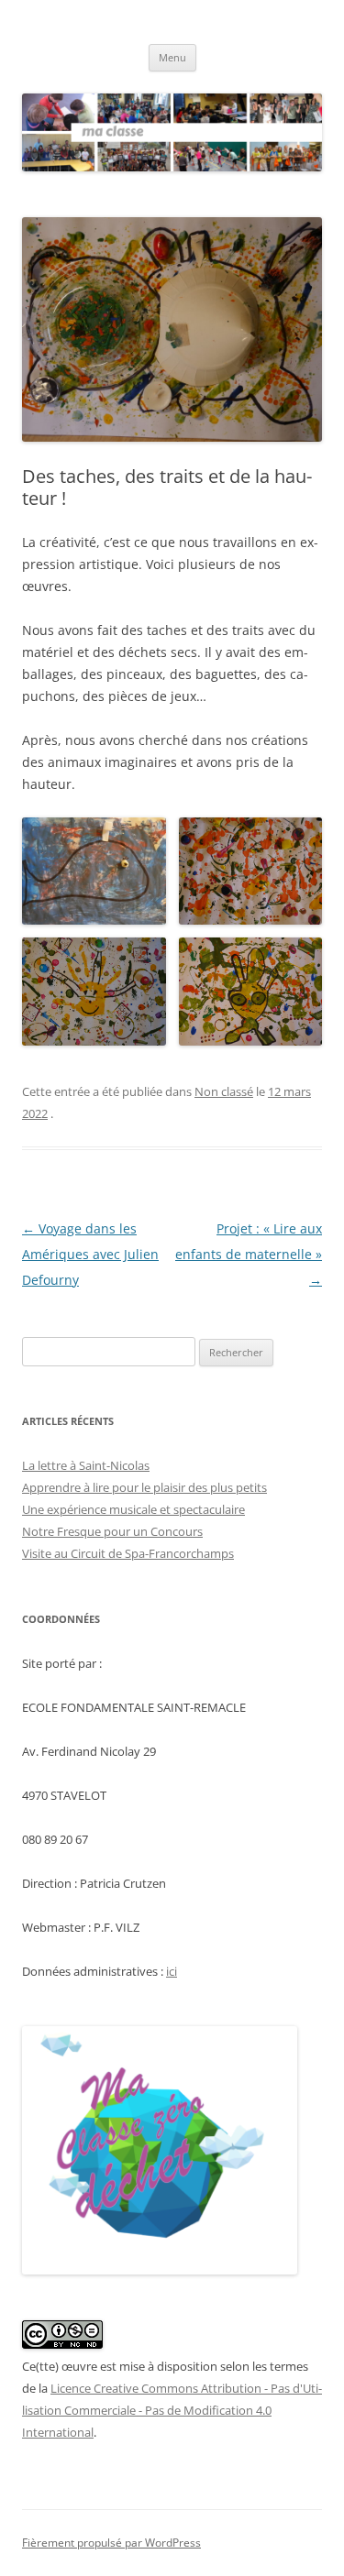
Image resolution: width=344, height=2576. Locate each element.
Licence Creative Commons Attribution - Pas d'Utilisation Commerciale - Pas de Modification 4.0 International (172, 2410)
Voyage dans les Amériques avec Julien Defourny (90, 1254)
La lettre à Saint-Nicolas (86, 1465)
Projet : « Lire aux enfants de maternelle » (249, 1254)
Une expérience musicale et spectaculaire (133, 1509)
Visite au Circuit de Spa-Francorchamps (128, 1553)
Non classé (224, 1091)
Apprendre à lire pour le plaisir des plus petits (144, 1487)
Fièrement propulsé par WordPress (111, 2543)
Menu (172, 57)
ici (172, 1971)
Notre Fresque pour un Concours (112, 1531)
